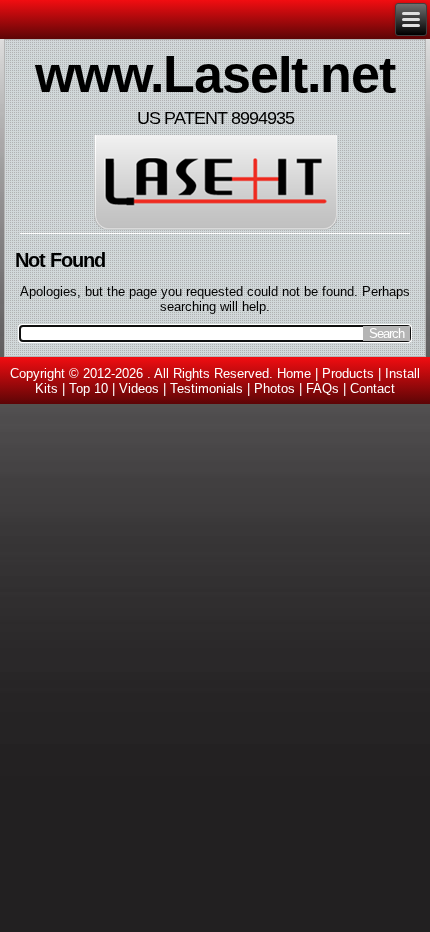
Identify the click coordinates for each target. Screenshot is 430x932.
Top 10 (88, 388)
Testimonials (206, 388)
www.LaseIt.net (215, 74)
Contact (372, 388)
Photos (274, 388)
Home (294, 373)
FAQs (322, 388)
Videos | (144, 388)
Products (348, 373)
